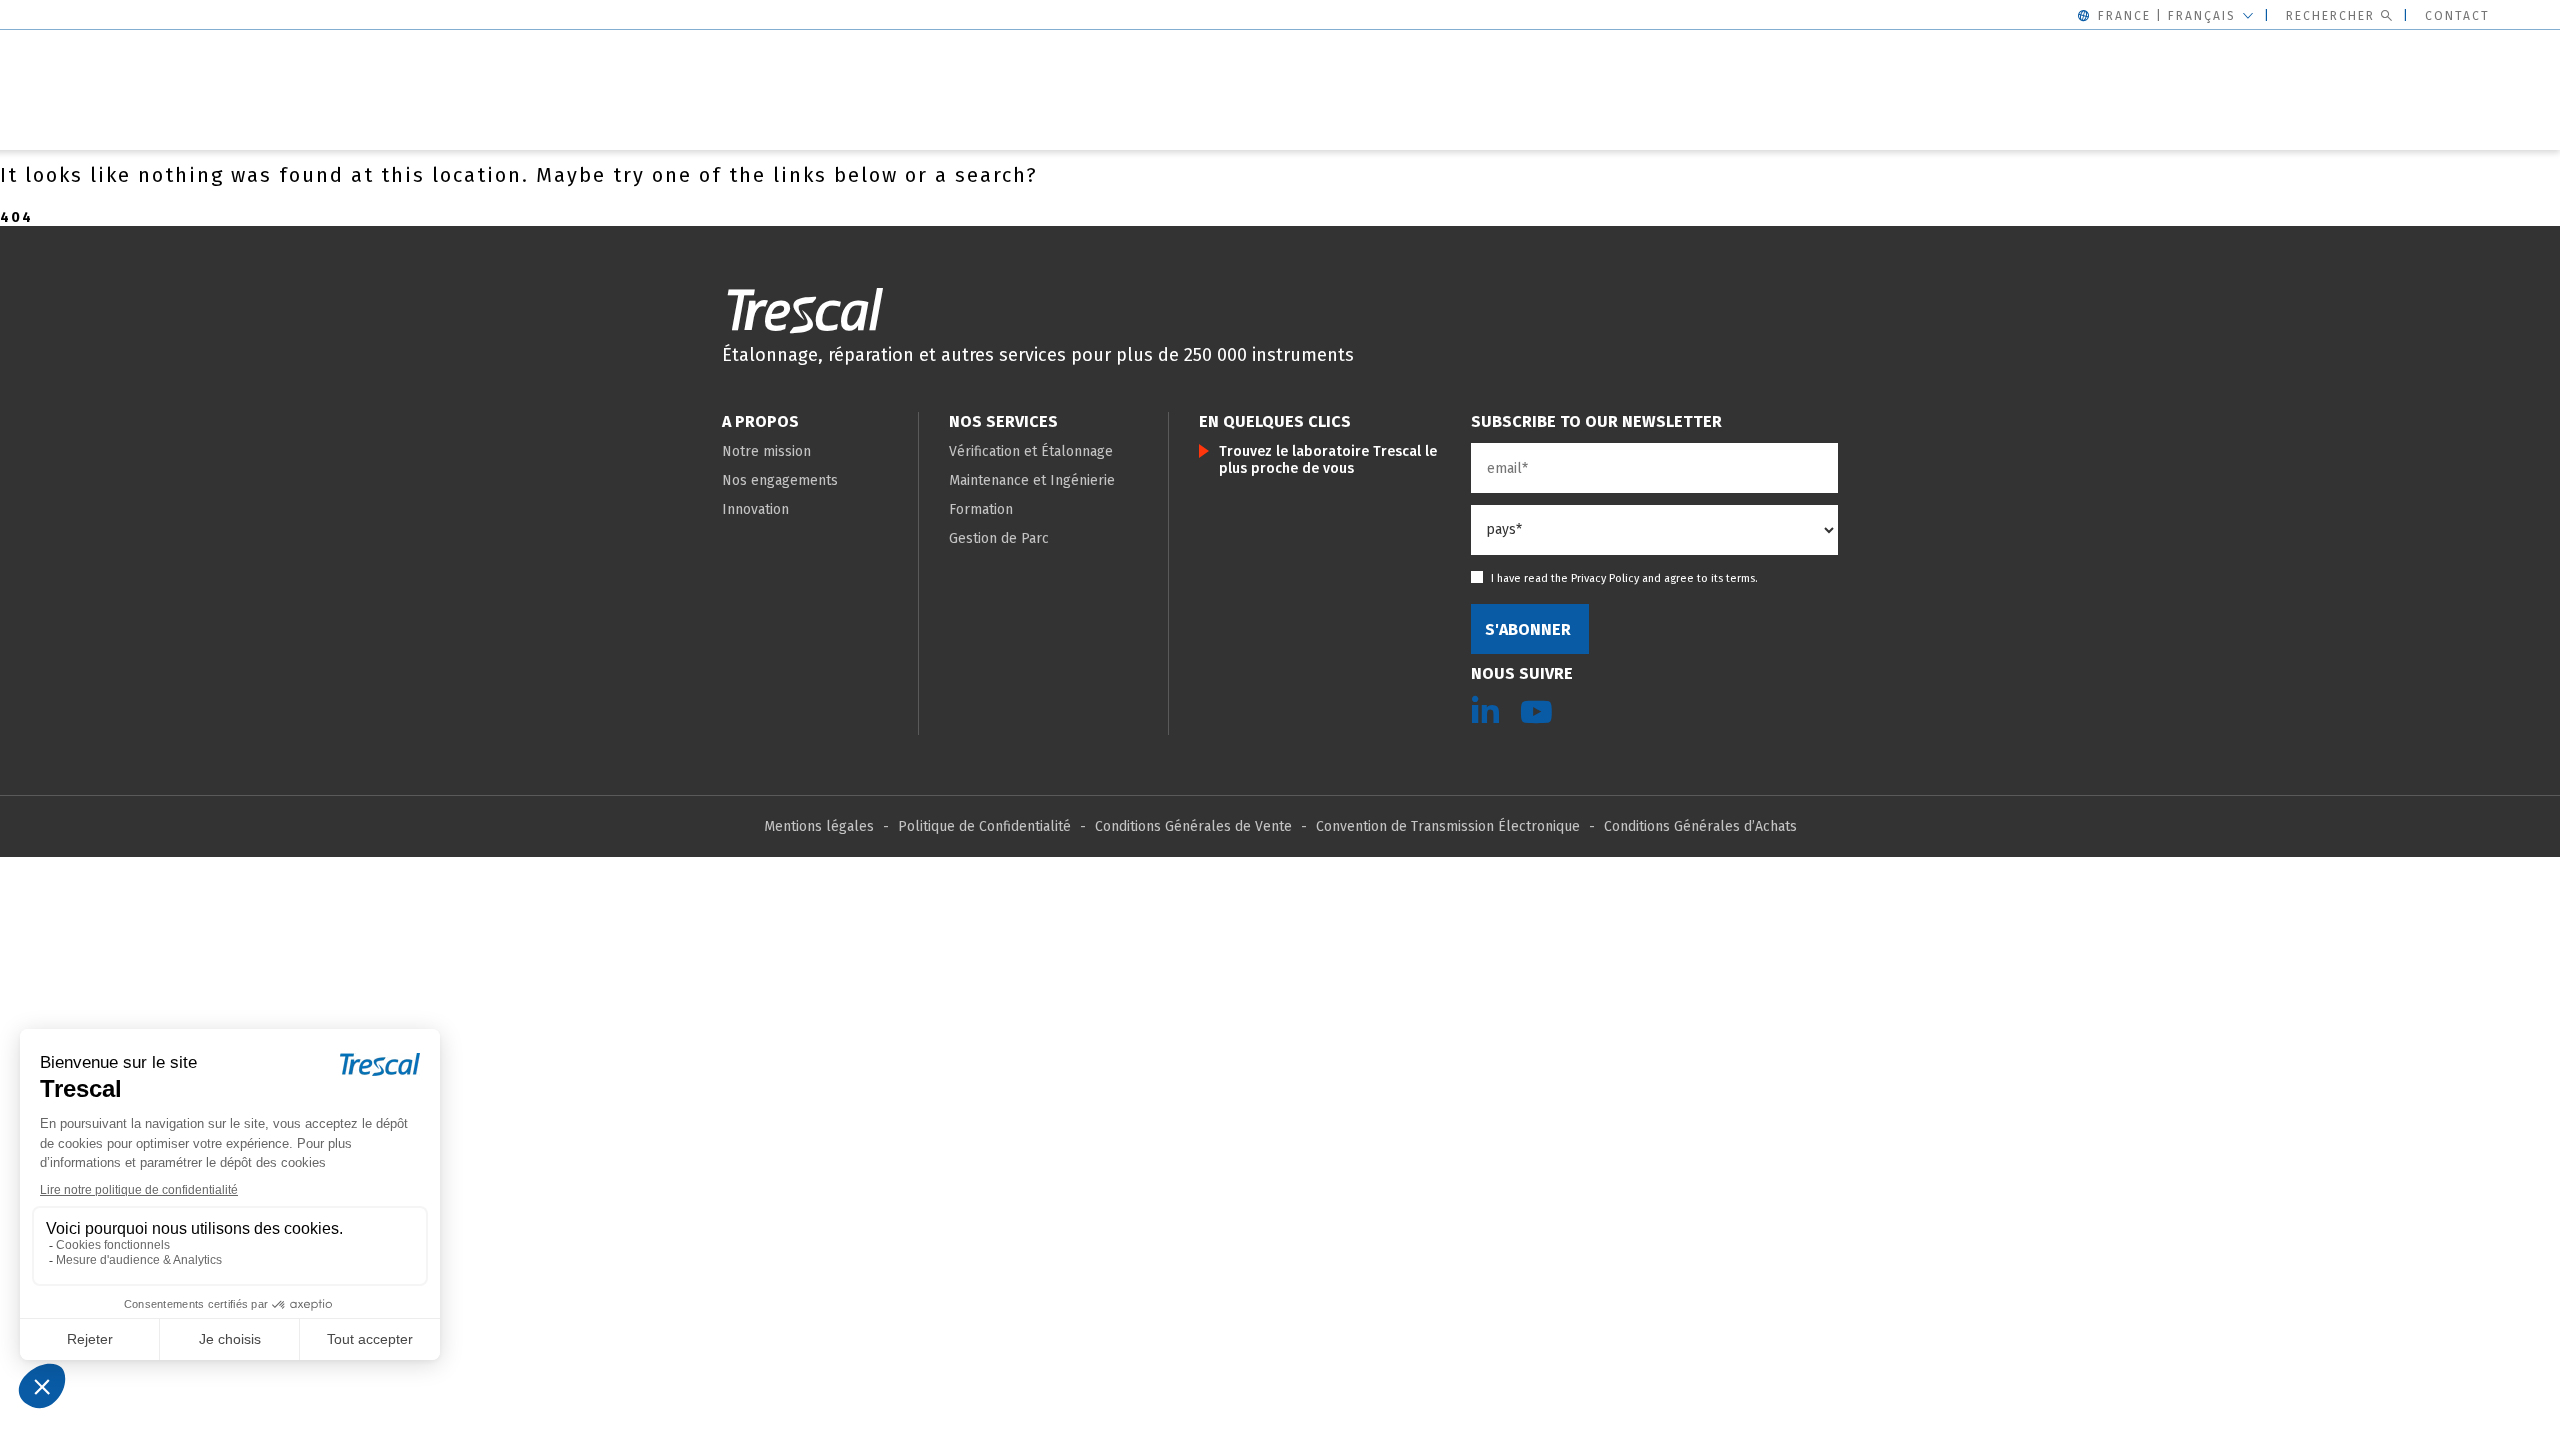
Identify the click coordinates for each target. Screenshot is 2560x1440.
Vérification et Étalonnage (1031, 451)
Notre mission (766, 451)
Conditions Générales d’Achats (1700, 826)
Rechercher (2330, 16)
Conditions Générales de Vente (1193, 826)
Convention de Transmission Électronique (1448, 826)
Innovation (755, 509)
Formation (981, 509)
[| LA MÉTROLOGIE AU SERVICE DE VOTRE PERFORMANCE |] (805, 310)
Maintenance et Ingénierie (1032, 480)
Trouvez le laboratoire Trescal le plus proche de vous (1328, 460)
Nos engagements (780, 480)
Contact (2457, 16)
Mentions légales (819, 826)
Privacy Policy (1605, 578)
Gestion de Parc (999, 538)
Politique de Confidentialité (984, 826)
